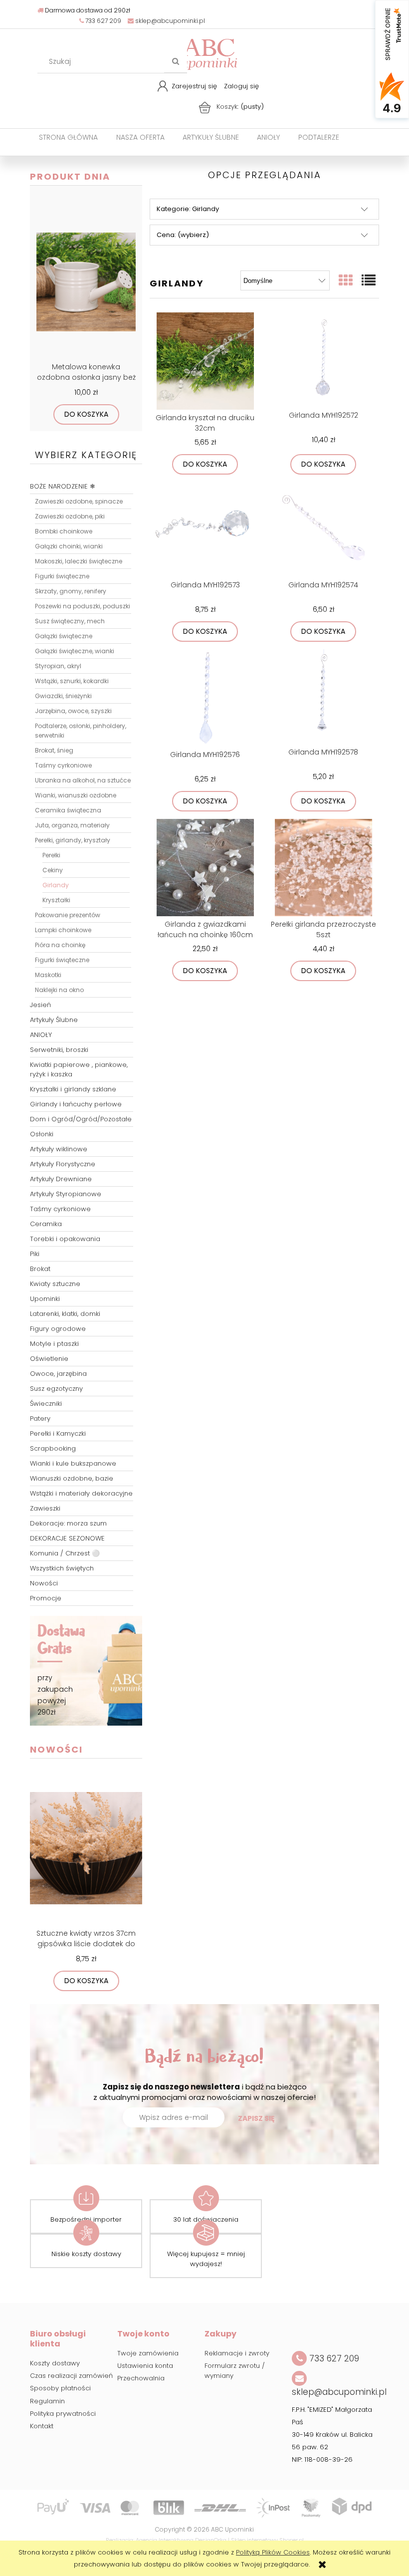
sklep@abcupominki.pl (169, 21)
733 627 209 (102, 21)
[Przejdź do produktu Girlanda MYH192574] (323, 529)
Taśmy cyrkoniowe (63, 765)
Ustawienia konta (145, 2366)
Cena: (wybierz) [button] (183, 235)
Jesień (40, 1005)
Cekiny (53, 870)
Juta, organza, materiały (72, 825)
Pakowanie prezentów (68, 915)
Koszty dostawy (55, 2363)
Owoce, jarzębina (58, 1374)
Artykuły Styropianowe (66, 1194)
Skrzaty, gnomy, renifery (71, 591)
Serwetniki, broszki (59, 1050)
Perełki (51, 855)
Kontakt (42, 2426)
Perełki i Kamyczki (58, 1433)
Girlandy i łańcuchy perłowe (76, 1104)
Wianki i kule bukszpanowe (73, 1463)
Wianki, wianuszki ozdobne (76, 795)
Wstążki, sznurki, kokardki (72, 681)
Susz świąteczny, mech (70, 621)
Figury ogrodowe (58, 1329)
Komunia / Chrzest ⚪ (65, 1553)
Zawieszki (45, 1508)
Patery (40, 1418)
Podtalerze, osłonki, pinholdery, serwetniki (81, 731)
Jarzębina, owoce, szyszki (73, 711)
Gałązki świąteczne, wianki (75, 651)
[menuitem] (68, 137)
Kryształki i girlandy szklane (73, 1089)
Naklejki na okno (59, 990)
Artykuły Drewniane (61, 1179)
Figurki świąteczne (62, 576)
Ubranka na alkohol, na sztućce (83, 780)
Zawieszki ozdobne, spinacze (79, 501)
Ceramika (46, 1224)
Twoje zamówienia (148, 2353)
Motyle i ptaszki (54, 1344)
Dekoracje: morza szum (68, 1523)
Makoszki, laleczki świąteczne (79, 561)
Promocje (46, 1598)
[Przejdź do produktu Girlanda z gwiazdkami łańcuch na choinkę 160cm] (205, 868)
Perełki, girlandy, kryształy (73, 840)
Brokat (40, 1269)
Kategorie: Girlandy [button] (188, 209)
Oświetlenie (49, 1359)
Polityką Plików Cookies (273, 2552)
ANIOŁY (41, 1035)
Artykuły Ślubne (54, 1020)
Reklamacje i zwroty (237, 2353)
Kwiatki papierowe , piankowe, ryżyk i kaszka (79, 1069)
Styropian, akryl (58, 666)
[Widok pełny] (369, 281)
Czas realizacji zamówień (71, 2376)
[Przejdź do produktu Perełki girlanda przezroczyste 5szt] (323, 868)
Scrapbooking (53, 1448)
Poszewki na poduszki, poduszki (83, 606)
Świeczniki (46, 1404)
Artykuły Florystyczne (63, 1164)
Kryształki (56, 900)
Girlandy (56, 885)
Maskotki (48, 975)
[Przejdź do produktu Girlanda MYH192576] (205, 698)
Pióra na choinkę (60, 945)
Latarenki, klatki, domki (65, 1314)
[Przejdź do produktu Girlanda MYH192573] (205, 529)
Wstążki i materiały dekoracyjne (81, 1493)
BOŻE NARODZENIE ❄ (63, 486)
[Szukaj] (176, 61)
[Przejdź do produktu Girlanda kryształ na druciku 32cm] (205, 361)
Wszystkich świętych (62, 1568)
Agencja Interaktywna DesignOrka (181, 2540)
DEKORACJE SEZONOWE (67, 1538)
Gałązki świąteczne (64, 636)
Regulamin (47, 2401)
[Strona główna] (209, 53)
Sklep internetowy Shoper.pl (267, 2540)
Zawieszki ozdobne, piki (70, 516)
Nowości (44, 1583)
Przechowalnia (141, 2378)
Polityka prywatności (63, 2414)
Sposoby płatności (60, 2388)
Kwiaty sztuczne (55, 1284)
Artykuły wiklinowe (59, 1149)
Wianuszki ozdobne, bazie (72, 1478)
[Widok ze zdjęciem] (346, 281)
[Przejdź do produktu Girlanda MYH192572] (323, 360)
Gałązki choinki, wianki (69, 546)
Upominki (45, 1299)
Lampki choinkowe (63, 930)
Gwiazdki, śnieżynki (63, 696)
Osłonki (42, 1134)
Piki (35, 1254)
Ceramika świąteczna (68, 810)
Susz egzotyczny (56, 1389)
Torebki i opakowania (65, 1239)
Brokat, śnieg (54, 750)
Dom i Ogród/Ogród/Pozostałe (81, 1119)
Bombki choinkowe (64, 531)
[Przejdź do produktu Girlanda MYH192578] (323, 697)
